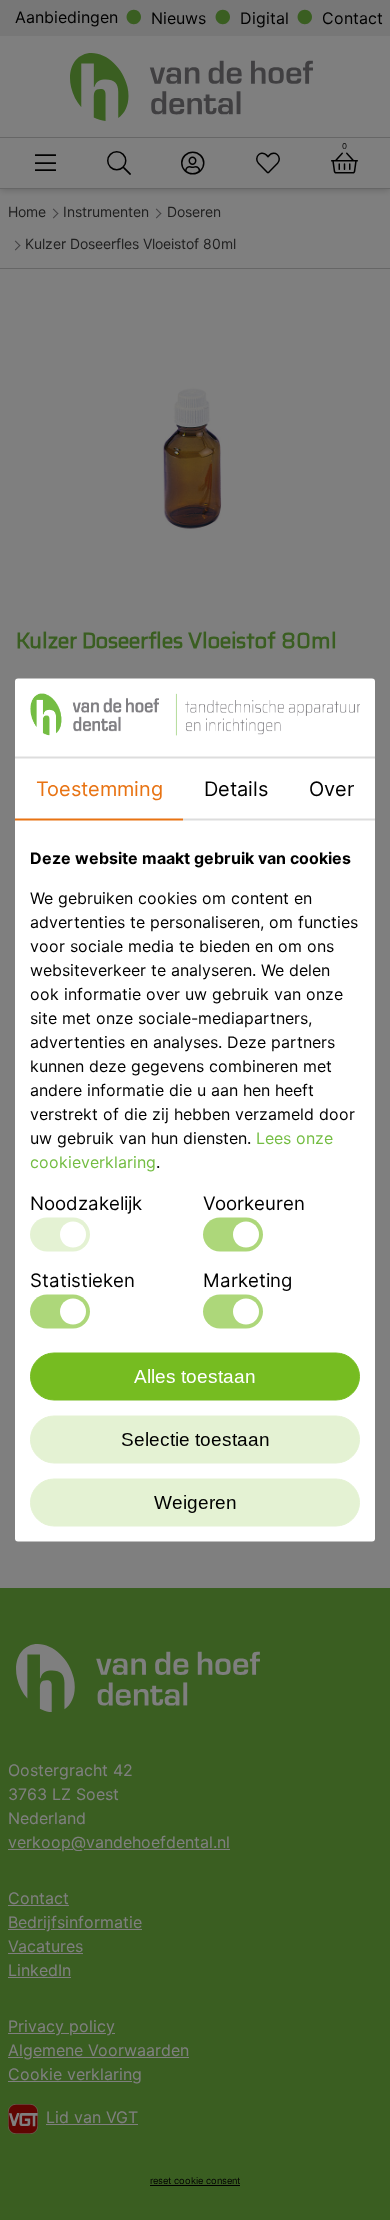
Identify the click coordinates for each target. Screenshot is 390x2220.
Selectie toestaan (195, 1439)
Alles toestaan (195, 1376)
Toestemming (99, 789)
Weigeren (195, 1502)
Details (236, 789)
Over (331, 789)
